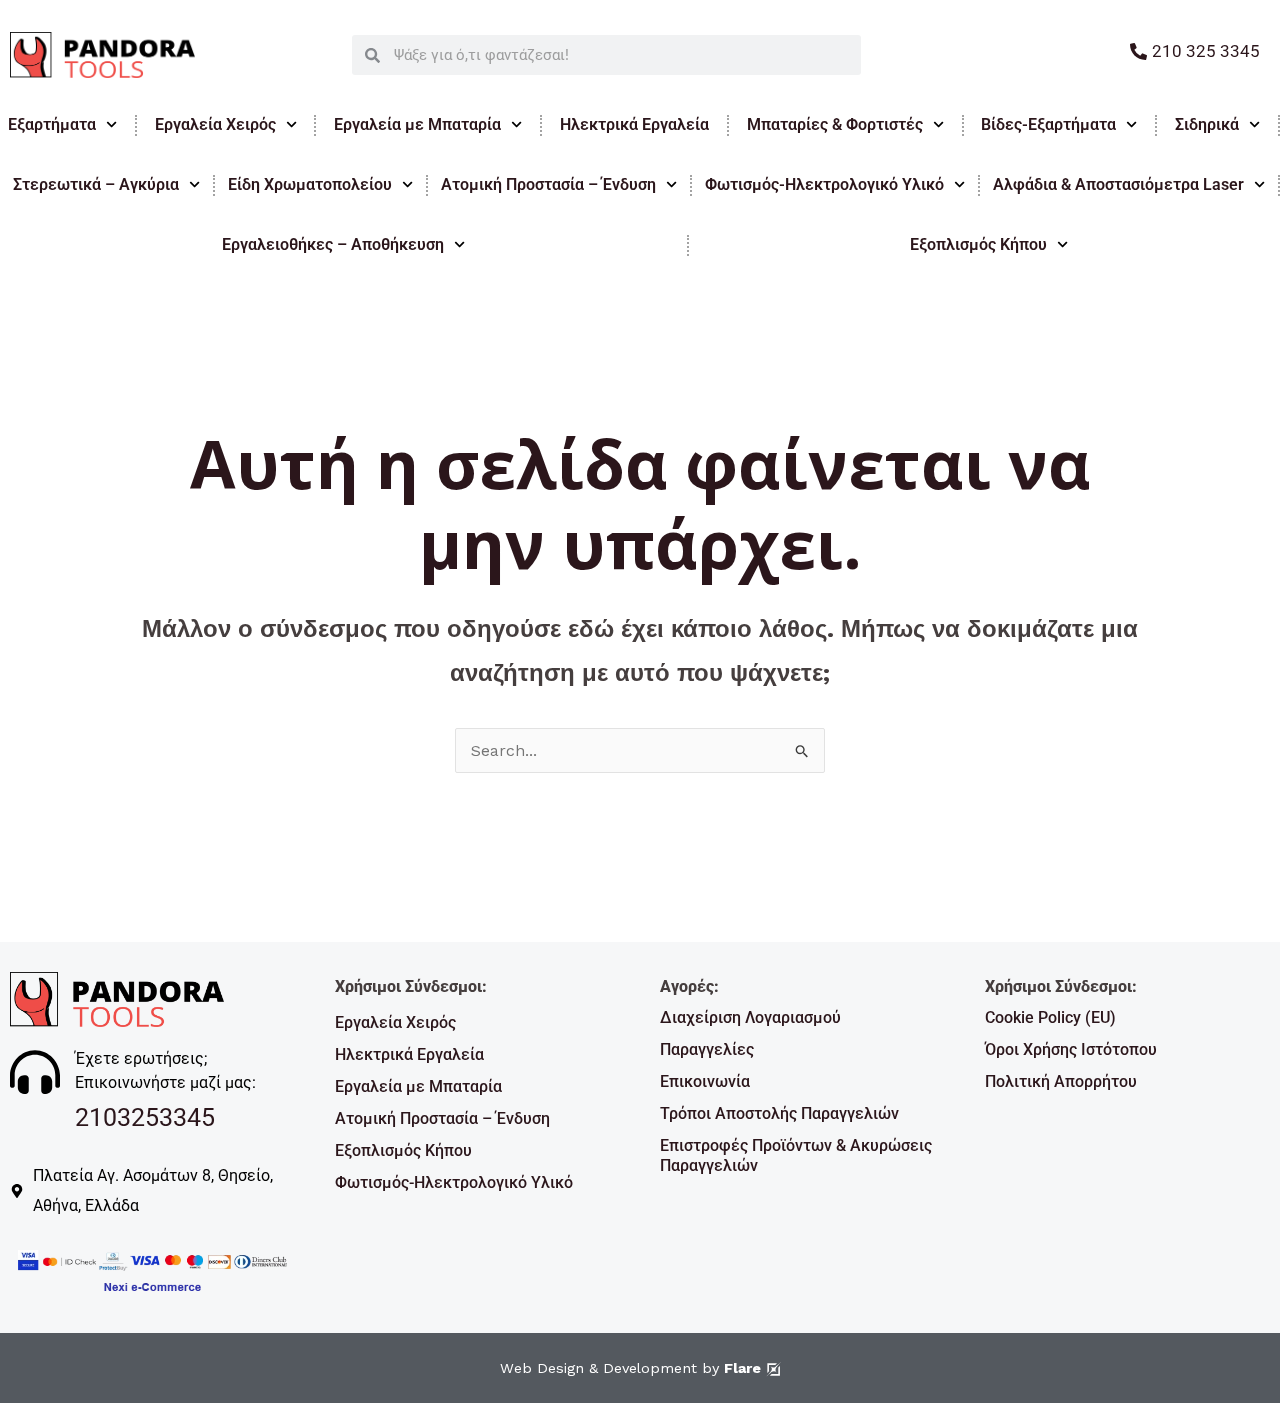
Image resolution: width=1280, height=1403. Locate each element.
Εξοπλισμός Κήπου (403, 1150)
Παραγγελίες (707, 1049)
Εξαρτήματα (52, 124)
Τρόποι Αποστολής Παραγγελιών (779, 1113)
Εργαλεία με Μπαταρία (417, 124)
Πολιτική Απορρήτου (1061, 1081)
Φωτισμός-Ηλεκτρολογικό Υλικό (824, 184)
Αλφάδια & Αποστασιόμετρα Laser (1118, 184)
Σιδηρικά (1207, 124)
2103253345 (145, 1117)
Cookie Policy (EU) (1050, 1017)
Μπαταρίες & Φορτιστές (835, 124)
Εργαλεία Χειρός (215, 124)
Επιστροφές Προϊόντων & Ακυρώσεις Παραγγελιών (796, 1155)
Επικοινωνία (705, 1081)
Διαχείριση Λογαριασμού (750, 1017)
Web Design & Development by (630, 1368)
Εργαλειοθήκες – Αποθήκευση (333, 244)
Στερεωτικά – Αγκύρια (96, 184)
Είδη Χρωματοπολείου (310, 184)
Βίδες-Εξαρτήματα (1048, 124)
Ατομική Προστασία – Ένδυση (548, 184)
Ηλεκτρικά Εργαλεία (634, 124)
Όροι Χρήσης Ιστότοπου (1071, 1049)
